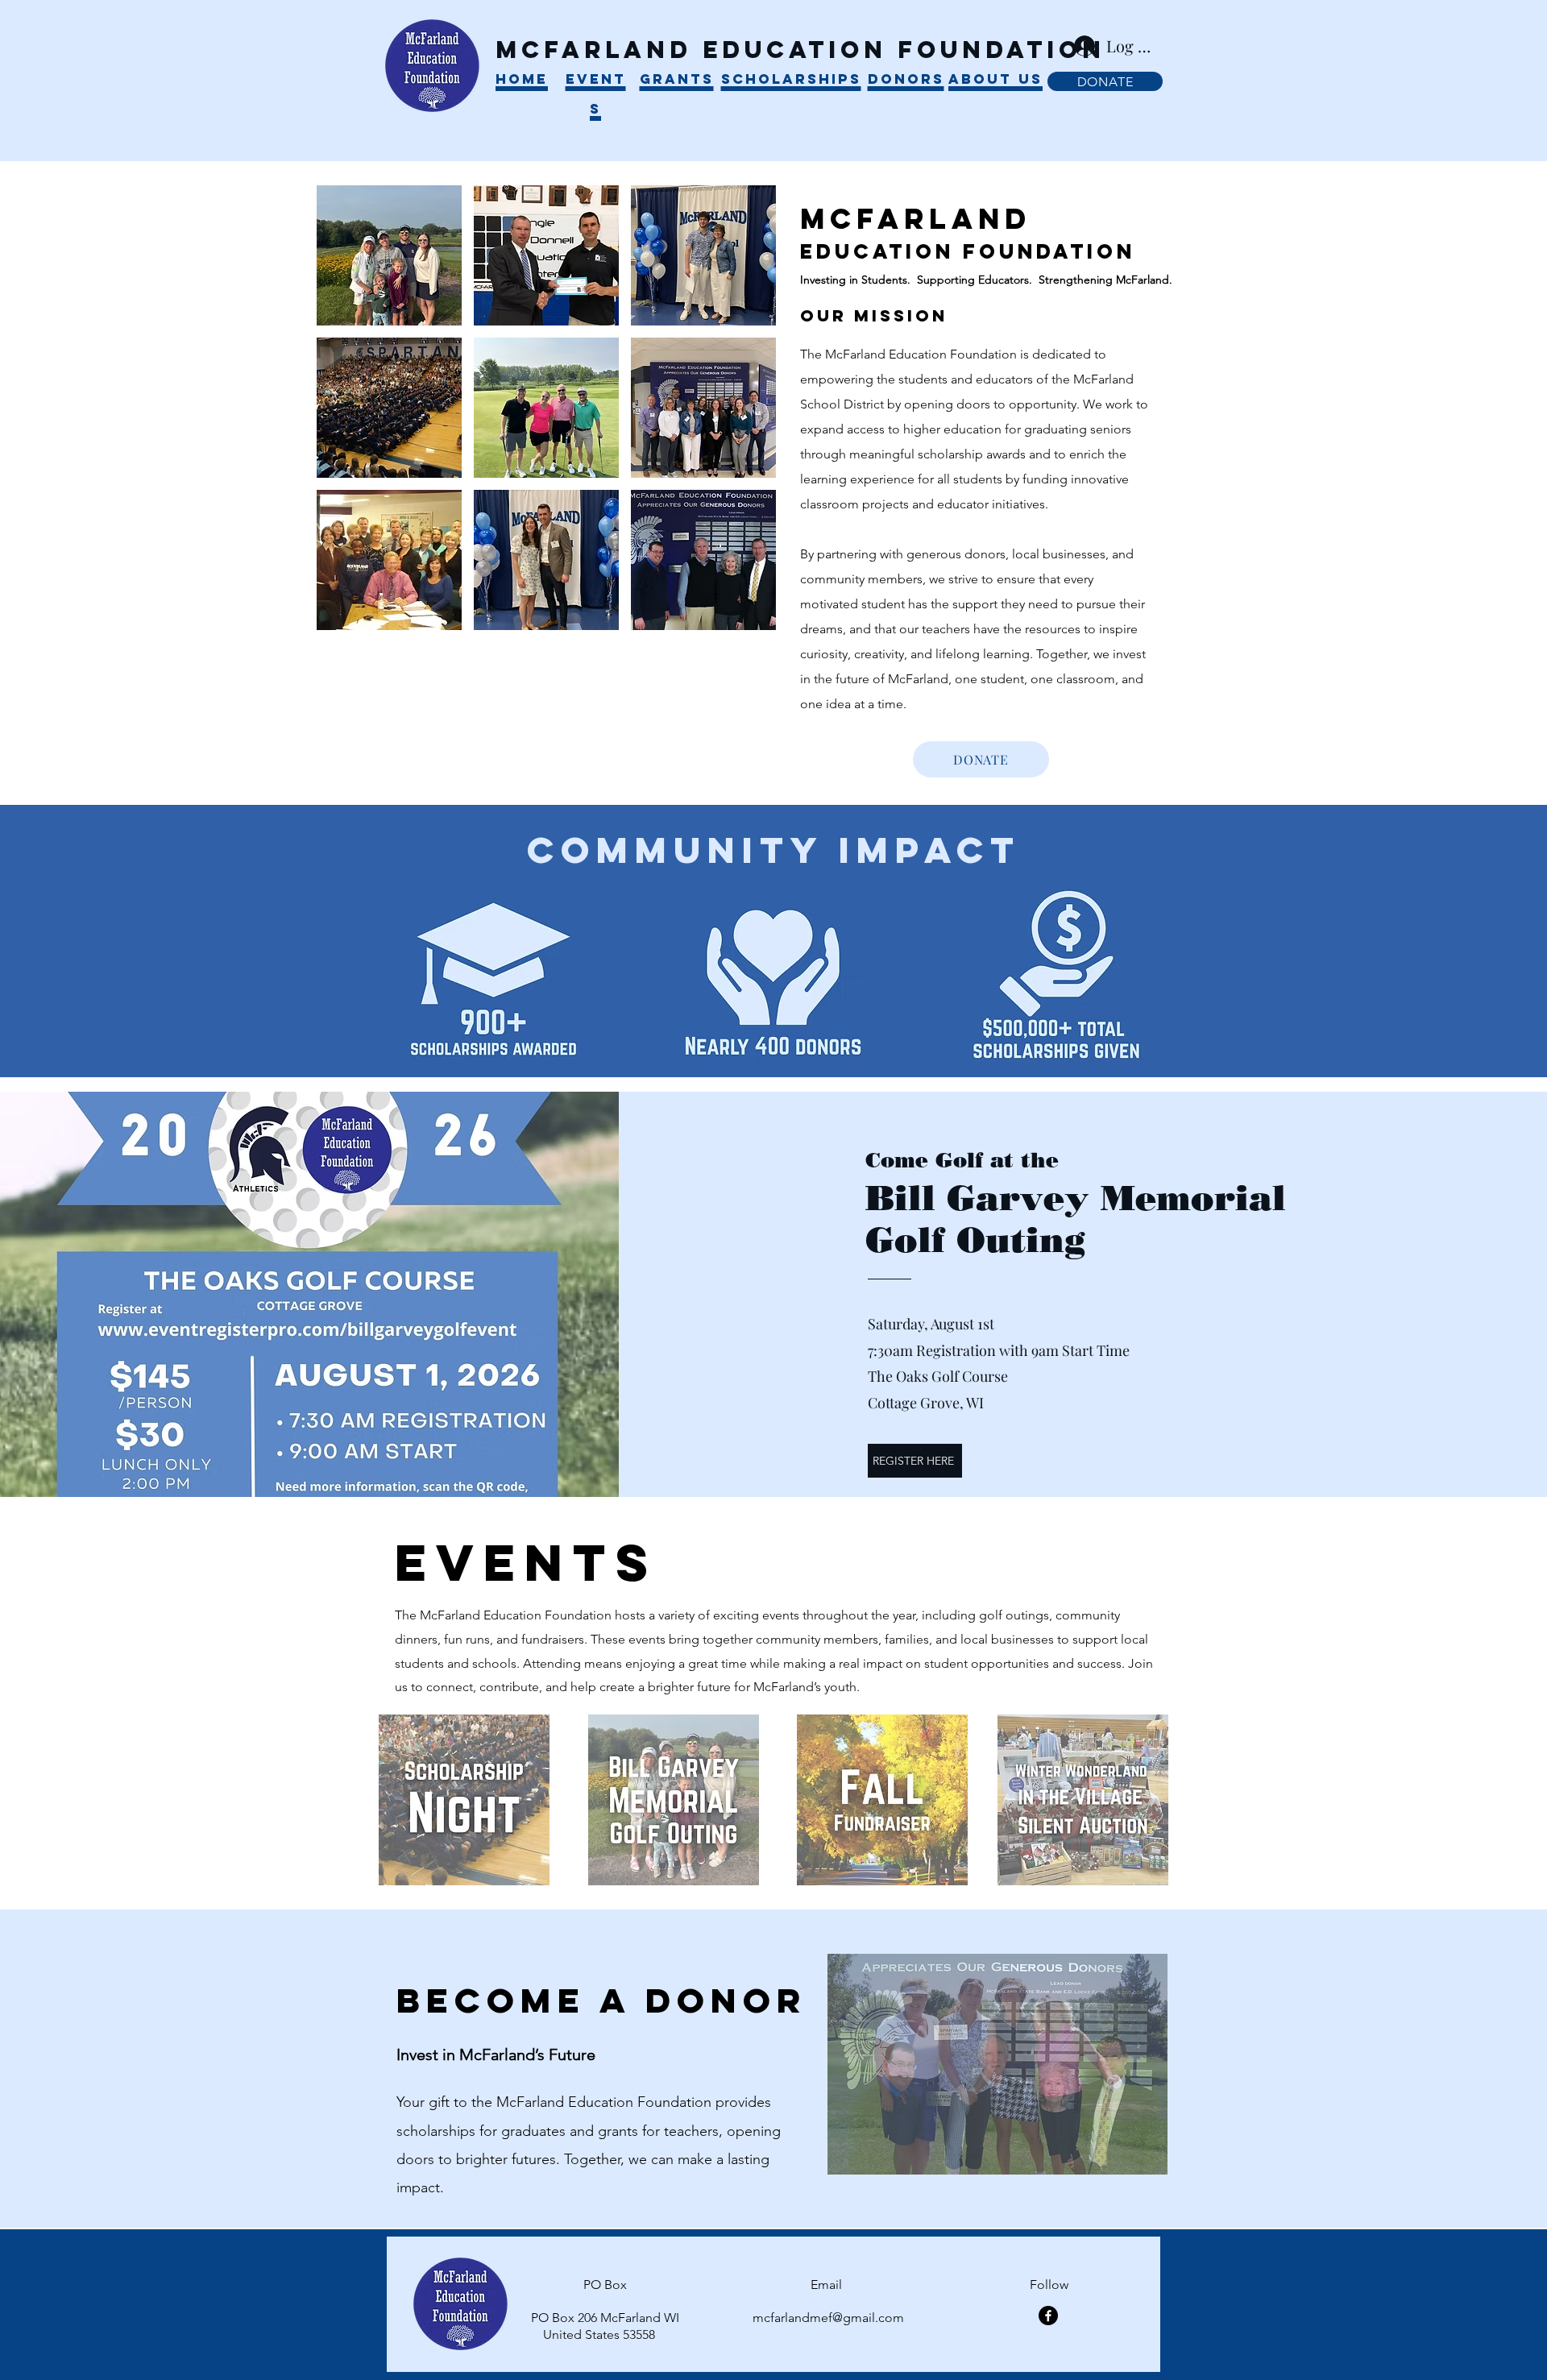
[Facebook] (1048, 2316)
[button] (389, 255)
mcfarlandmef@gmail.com (828, 2318)
